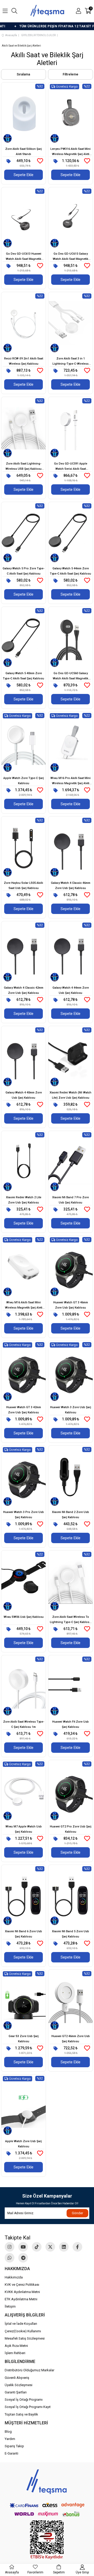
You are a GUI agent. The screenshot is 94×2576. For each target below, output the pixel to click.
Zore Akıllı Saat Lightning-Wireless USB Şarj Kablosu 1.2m (23, 467)
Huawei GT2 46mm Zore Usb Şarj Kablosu (71, 2039)
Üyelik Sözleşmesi (19, 2385)
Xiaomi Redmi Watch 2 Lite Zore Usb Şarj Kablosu (24, 1200)
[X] (50, 2247)
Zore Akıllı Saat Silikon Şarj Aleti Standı (23, 152)
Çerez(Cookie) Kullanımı (23, 2331)
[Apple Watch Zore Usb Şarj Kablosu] (24, 2106)
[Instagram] (10, 2247)
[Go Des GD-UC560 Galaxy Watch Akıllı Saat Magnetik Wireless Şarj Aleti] (71, 638)
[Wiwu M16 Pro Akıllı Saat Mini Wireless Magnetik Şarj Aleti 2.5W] (71, 743)
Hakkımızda (14, 2277)
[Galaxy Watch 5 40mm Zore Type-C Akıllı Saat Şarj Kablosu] (24, 638)
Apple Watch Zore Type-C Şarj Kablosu (24, 781)
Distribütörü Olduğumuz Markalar (30, 2370)
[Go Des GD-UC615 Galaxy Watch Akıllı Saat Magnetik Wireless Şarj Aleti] (71, 218)
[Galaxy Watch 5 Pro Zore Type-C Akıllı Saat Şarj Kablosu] (24, 533)
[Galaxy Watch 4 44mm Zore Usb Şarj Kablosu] (71, 952)
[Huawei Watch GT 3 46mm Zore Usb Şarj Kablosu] (71, 1267)
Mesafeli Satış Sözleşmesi (25, 2338)
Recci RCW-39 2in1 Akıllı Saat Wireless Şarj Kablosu (24, 361)
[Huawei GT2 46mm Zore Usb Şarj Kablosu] (71, 2001)
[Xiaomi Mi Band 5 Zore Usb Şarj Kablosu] (71, 1896)
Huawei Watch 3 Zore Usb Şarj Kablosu (71, 1410)
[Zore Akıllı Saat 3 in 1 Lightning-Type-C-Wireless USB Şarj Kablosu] (71, 323)
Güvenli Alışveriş (17, 2378)
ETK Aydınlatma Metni (21, 2299)
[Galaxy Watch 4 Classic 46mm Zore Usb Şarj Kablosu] (71, 848)
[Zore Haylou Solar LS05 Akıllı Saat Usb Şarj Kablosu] (24, 848)
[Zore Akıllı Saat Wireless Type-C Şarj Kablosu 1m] (24, 1686)
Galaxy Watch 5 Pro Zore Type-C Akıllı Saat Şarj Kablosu (23, 571)
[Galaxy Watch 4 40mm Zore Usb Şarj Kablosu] (24, 1057)
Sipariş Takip (14, 2446)
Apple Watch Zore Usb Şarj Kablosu (23, 2144)
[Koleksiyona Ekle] (9, 161)
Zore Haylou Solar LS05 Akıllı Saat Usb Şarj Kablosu (23, 885)
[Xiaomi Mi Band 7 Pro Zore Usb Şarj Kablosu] (71, 1162)
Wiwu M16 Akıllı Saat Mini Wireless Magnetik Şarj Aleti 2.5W (24, 1306)
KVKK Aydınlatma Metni (22, 2292)
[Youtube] (23, 2247)
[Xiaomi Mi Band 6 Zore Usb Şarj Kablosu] (24, 1896)
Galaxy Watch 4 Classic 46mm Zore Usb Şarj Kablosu (71, 885)
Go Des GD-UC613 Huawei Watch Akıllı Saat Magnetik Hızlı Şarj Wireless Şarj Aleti (23, 257)
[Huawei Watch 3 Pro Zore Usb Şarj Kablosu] (24, 1477)
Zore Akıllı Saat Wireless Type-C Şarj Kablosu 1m (24, 1724)
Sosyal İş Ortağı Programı (24, 2400)
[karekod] (47, 2540)
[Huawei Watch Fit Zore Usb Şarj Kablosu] (71, 1686)
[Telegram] (23, 2258)
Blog (8, 2432)
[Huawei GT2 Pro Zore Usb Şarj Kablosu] (71, 1791)
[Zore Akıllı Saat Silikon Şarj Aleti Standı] (24, 114)
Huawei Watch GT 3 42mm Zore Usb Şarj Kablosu (24, 1410)
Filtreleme (70, 74)
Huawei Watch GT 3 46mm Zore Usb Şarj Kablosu (71, 1305)
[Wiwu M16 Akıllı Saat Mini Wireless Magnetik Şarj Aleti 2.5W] (24, 1267)
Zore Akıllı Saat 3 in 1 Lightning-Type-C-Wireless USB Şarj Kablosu (70, 362)
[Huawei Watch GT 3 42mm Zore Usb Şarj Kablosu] (24, 1372)
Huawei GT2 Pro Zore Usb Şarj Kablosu (71, 1829)
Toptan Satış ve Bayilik (21, 2414)
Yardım (10, 2439)
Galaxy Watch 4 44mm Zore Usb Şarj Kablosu (71, 990)
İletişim (10, 2306)
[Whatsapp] (10, 2258)
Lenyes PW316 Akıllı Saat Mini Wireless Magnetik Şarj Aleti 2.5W (70, 152)
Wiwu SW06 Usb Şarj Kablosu (24, 1617)
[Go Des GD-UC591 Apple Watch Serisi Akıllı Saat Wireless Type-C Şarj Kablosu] (71, 428)
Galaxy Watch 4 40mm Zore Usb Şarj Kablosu (24, 1095)
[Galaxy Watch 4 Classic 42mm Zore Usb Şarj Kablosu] (24, 952)
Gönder (77, 2213)
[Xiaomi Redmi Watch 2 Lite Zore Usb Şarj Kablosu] (24, 1162)
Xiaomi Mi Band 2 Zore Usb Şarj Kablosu (70, 1515)
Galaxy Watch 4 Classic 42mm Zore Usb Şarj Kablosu (24, 990)
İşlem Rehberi (15, 2353)
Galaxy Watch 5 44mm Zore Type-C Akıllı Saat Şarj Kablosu (70, 571)
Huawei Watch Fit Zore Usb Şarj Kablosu (70, 1724)
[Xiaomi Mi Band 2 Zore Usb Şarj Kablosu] (71, 1477)
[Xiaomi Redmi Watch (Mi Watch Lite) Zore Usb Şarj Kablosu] (71, 1057)
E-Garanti (11, 2453)
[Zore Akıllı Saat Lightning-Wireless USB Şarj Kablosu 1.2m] (24, 428)
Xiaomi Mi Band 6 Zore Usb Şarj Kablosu (23, 1934)
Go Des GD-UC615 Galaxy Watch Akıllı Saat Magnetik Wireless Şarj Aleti (70, 257)
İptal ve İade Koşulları (21, 2324)
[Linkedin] (64, 2247)
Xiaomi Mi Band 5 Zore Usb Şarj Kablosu (70, 1934)
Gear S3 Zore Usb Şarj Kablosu (24, 2039)
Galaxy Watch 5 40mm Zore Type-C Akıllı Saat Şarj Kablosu (23, 676)
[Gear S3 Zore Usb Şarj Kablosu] (24, 2001)
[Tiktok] (37, 2247)
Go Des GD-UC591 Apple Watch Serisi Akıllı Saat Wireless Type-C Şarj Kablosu (70, 467)
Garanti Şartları (16, 2392)
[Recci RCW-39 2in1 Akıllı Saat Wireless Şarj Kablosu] (24, 323)
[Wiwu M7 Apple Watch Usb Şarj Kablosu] (24, 1791)
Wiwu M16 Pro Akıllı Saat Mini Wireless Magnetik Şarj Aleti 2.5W (70, 781)
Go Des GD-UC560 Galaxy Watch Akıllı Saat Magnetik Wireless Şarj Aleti (70, 676)
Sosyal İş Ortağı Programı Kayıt (28, 2407)
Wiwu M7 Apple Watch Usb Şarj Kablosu (24, 1829)
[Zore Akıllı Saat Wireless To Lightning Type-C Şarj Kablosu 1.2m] (71, 1582)
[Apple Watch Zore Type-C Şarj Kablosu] (24, 743)
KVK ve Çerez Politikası (22, 2285)
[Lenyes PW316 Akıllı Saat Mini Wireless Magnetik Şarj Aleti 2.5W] (71, 114)
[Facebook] (77, 2247)
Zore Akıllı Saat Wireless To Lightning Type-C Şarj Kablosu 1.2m (70, 1620)
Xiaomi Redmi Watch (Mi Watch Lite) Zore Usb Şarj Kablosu (70, 1095)
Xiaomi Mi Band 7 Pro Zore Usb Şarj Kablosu (70, 1200)
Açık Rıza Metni (16, 2346)
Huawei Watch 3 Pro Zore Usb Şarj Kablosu (23, 1515)
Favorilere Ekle (40, 161)
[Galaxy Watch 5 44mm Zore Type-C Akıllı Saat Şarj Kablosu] (71, 533)
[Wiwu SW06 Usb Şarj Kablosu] (24, 1582)
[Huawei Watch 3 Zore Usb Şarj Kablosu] (71, 1372)
